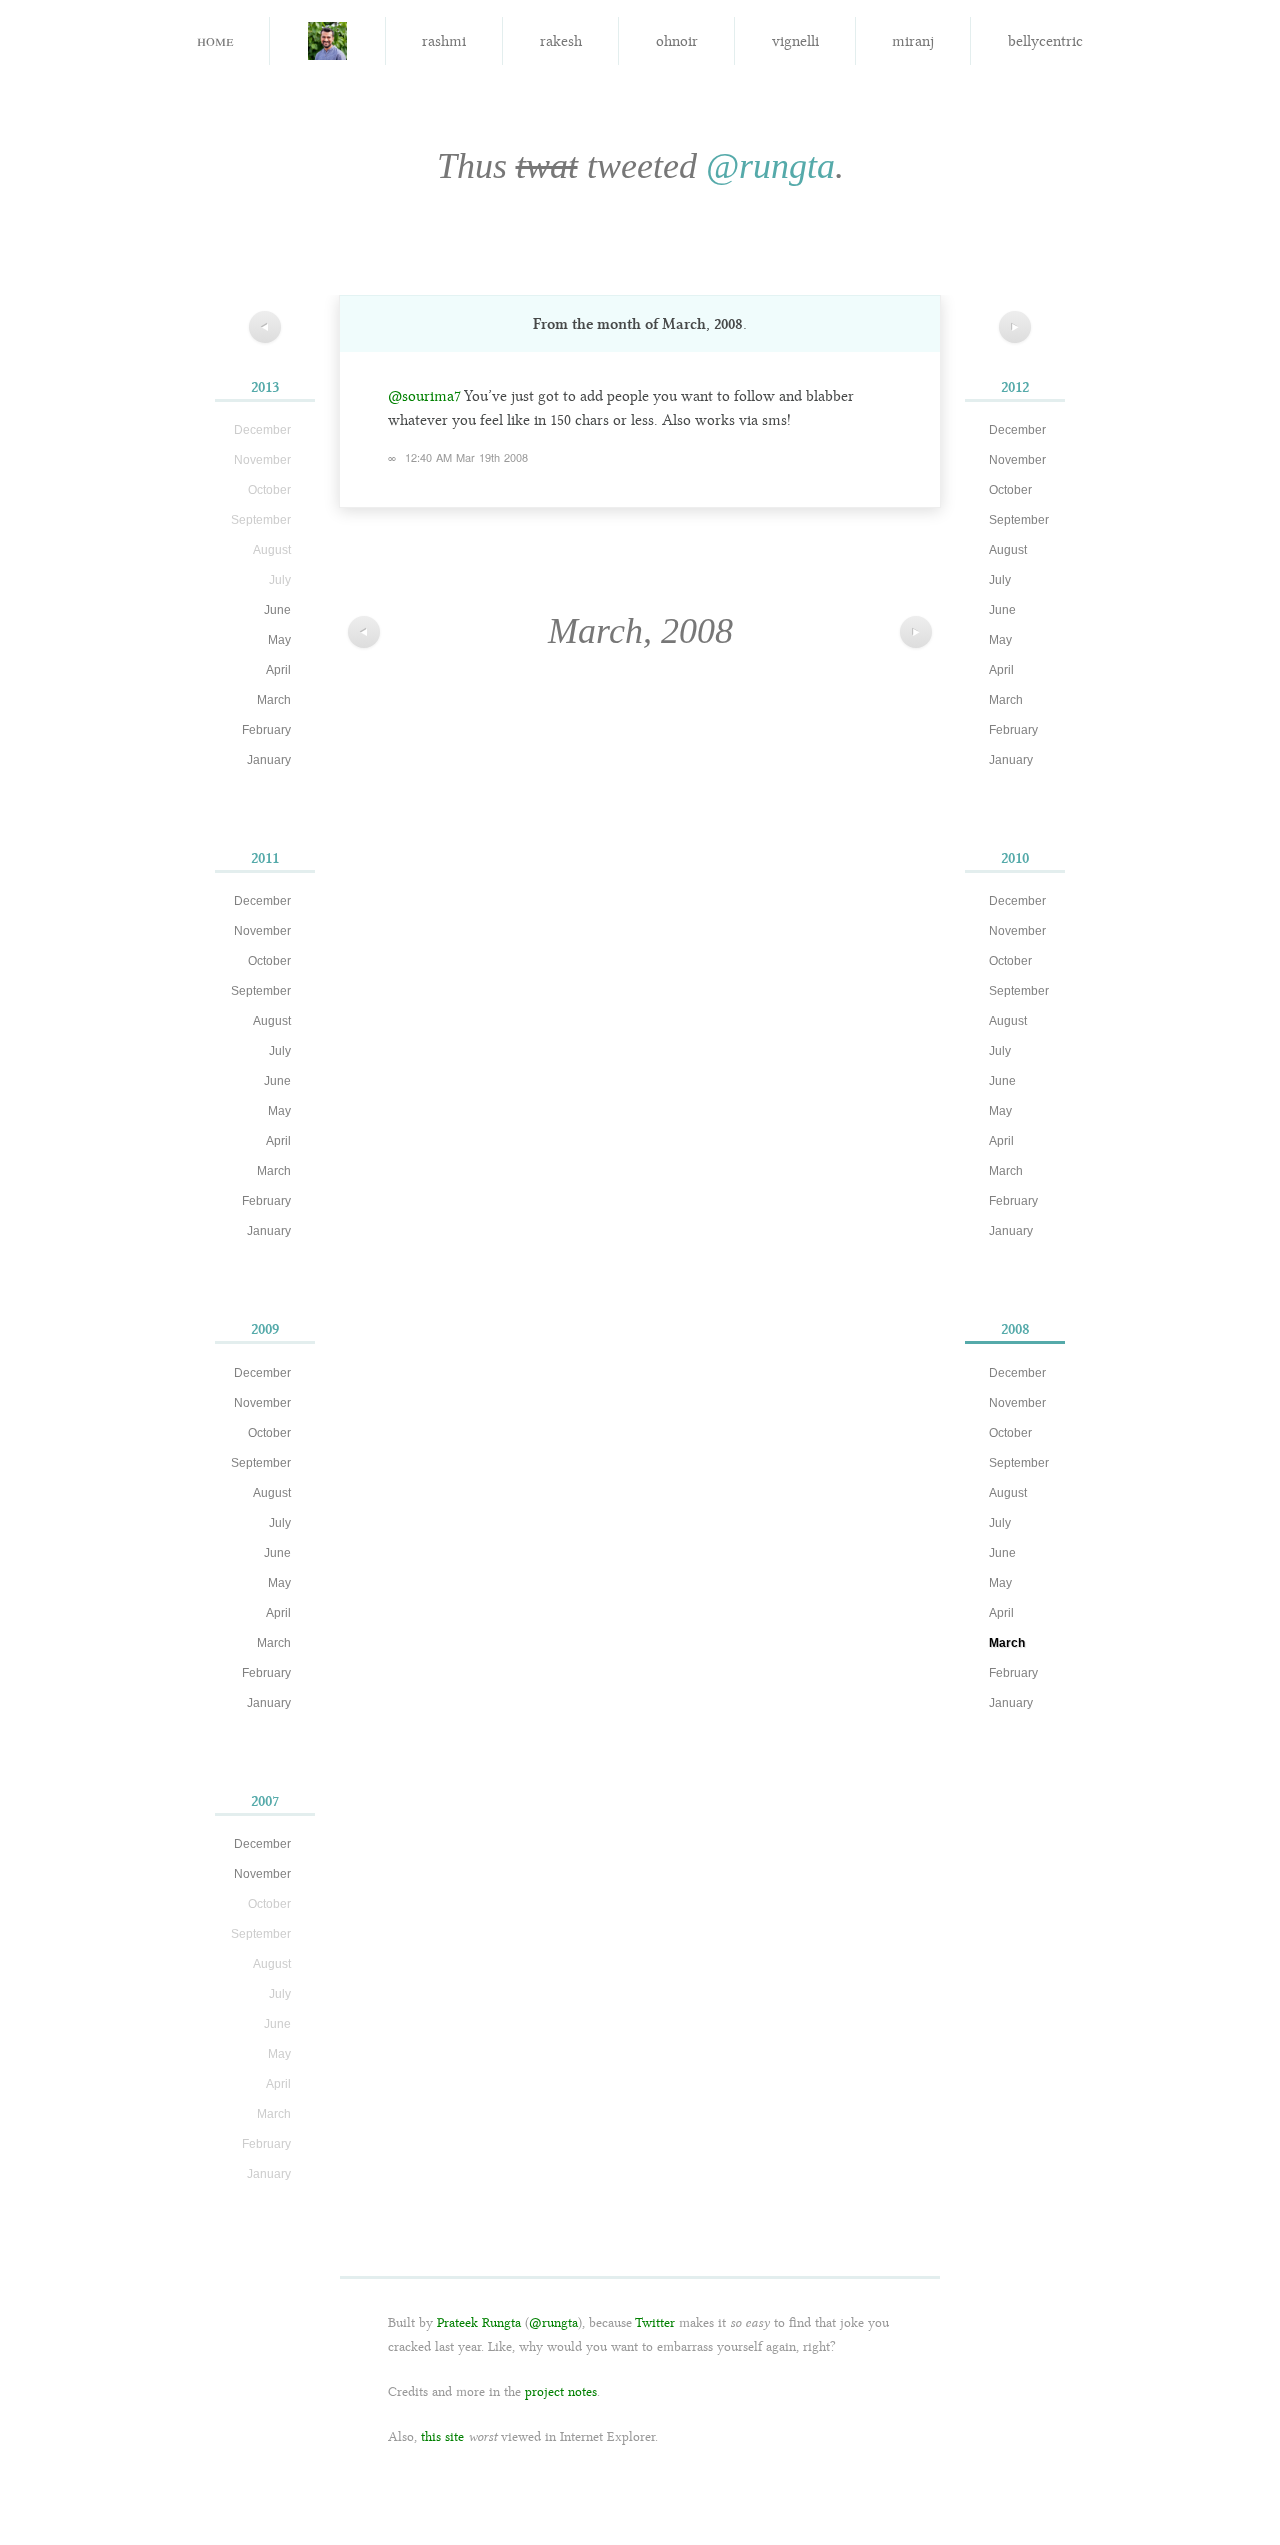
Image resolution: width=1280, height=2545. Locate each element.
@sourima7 (424, 396)
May (279, 640)
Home (215, 39)
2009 (265, 1329)
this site (442, 2436)
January (269, 760)
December (262, 901)
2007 (265, 1801)
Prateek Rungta (479, 2322)
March (274, 700)
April (278, 670)
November (262, 931)
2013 (265, 387)
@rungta (770, 166)
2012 (1015, 387)
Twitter (655, 2322)
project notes (561, 2391)
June (277, 610)
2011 (265, 858)
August (272, 1021)
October (269, 961)
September (261, 991)
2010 (1015, 858)
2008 (1015, 1329)
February (266, 730)
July (280, 1051)
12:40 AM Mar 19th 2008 (466, 457)
